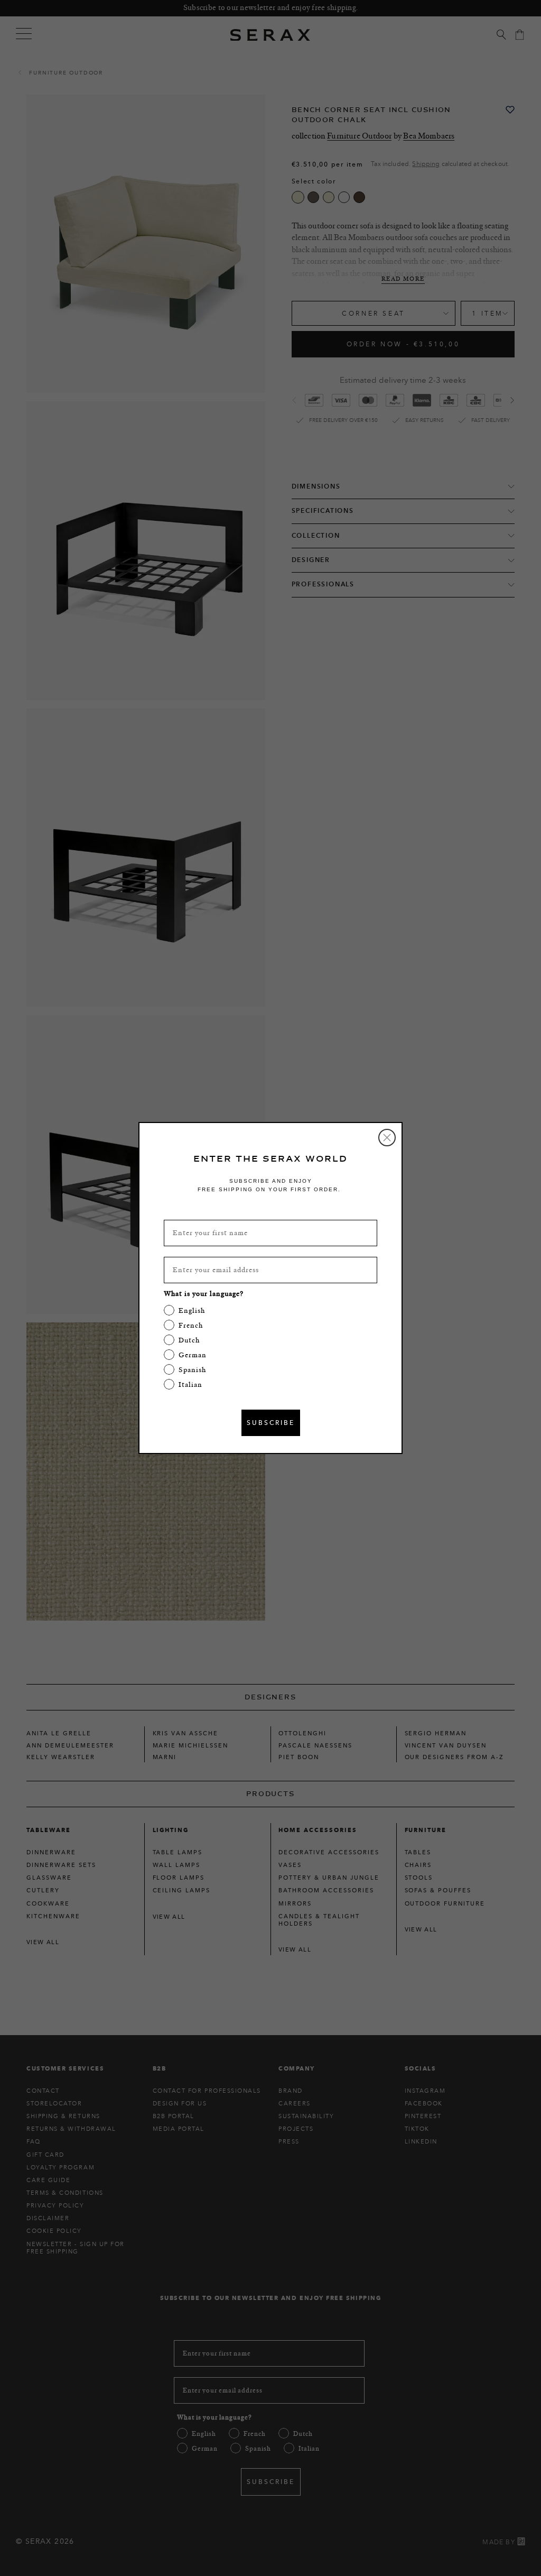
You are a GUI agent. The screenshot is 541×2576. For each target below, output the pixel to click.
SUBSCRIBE (271, 1423)
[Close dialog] (387, 1138)
